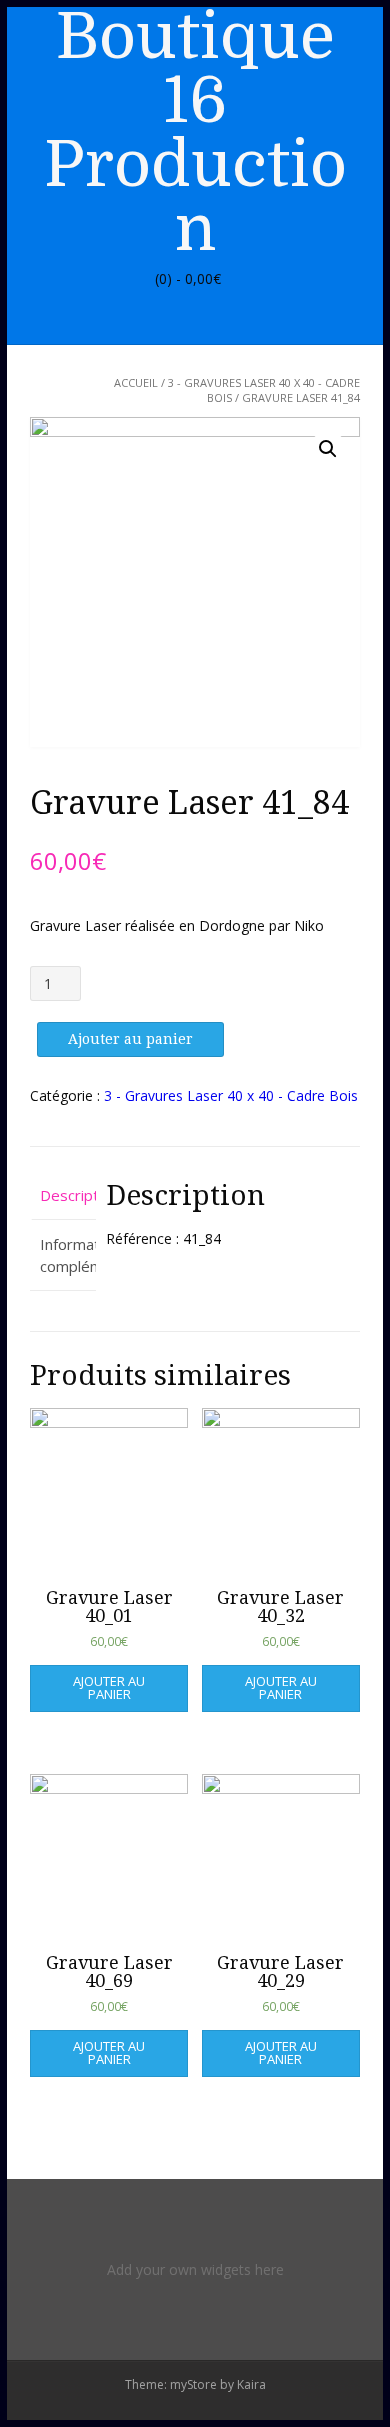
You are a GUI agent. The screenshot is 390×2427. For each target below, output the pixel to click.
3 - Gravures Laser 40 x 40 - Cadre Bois (231, 1095)
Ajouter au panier (130, 1039)
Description (63, 1195)
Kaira (251, 2384)
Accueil (136, 382)
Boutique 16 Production (195, 133)
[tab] (63, 1196)
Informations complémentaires (63, 1255)
